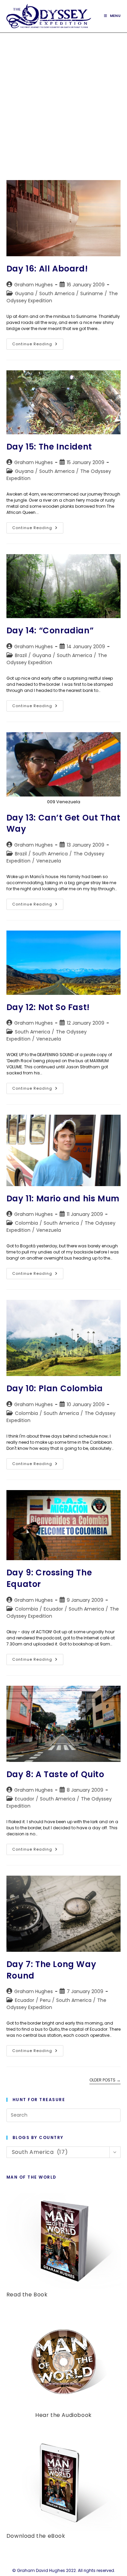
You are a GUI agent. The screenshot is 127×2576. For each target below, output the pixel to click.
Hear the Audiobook (63, 2415)
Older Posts (105, 2080)
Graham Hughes (34, 285)
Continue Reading (38, 345)
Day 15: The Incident (49, 447)
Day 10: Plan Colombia (55, 1388)
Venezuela (49, 861)
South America (57, 293)
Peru (45, 2000)
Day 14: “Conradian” (50, 630)
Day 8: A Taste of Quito (55, 1774)
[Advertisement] (63, 100)
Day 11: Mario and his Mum (63, 1198)
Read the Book (27, 2295)
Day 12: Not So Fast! (48, 1007)
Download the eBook (36, 2536)
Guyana (24, 293)
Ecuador (53, 1609)
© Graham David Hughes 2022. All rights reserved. (64, 2570)
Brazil (21, 655)
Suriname (92, 293)
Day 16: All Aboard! (47, 269)
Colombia (26, 1223)
